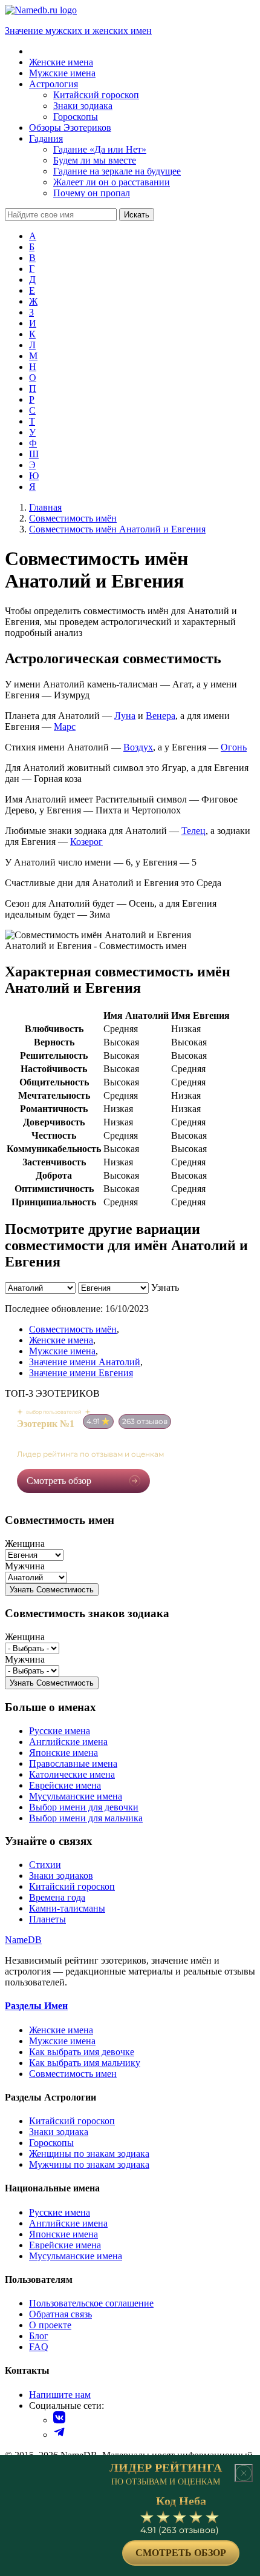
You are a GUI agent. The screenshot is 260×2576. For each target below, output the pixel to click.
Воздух (138, 747)
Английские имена (68, 1742)
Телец (193, 831)
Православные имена (73, 1763)
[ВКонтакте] (59, 2420)
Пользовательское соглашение (91, 2303)
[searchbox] (61, 215)
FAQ (39, 2347)
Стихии (45, 1865)
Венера (161, 716)
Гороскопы (51, 2143)
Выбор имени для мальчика (86, 1818)
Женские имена (61, 1340)
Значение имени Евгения (81, 1373)
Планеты (47, 1919)
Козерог (86, 842)
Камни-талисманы (67, 1908)
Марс (65, 727)
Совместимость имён (73, 1329)
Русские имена (60, 1731)
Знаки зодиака (59, 2132)
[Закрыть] (244, 2473)
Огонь (234, 747)
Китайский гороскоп (72, 1886)
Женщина (25, 1544)
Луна (125, 716)
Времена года (57, 1897)
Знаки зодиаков (61, 1876)
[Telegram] (59, 2435)
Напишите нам (60, 2395)
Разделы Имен (36, 2006)
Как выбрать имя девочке (82, 2052)
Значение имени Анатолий (85, 1362)
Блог (39, 2336)
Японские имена (63, 1753)
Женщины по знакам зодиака (89, 2154)
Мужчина (25, 1566)
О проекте (50, 2325)
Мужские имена (62, 1351)
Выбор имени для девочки (84, 1807)
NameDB (23, 1940)
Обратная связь (60, 2314)
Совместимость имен (73, 2074)
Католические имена (72, 1774)
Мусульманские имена (76, 1796)
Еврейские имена (65, 1785)
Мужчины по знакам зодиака (89, 2164)
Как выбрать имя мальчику (85, 2063)
